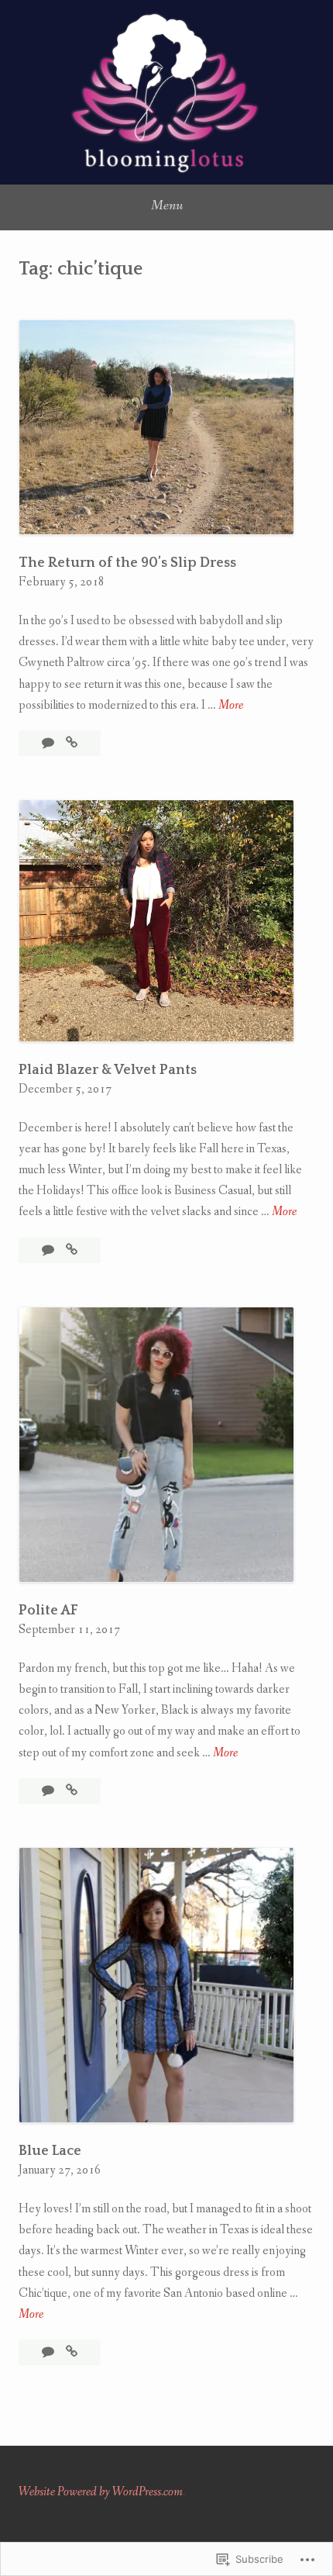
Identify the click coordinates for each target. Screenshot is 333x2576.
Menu (167, 205)
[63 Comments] (49, 2352)
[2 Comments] (49, 743)
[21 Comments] (49, 1791)
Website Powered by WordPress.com (101, 2492)
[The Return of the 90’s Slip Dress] (72, 743)
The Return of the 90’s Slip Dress (127, 563)
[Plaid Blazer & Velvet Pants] (72, 1250)
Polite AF (48, 1611)
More (231, 706)
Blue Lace (50, 2151)
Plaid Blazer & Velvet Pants (108, 1070)
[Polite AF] (72, 1791)
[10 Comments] (49, 1250)
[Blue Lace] (72, 2352)
